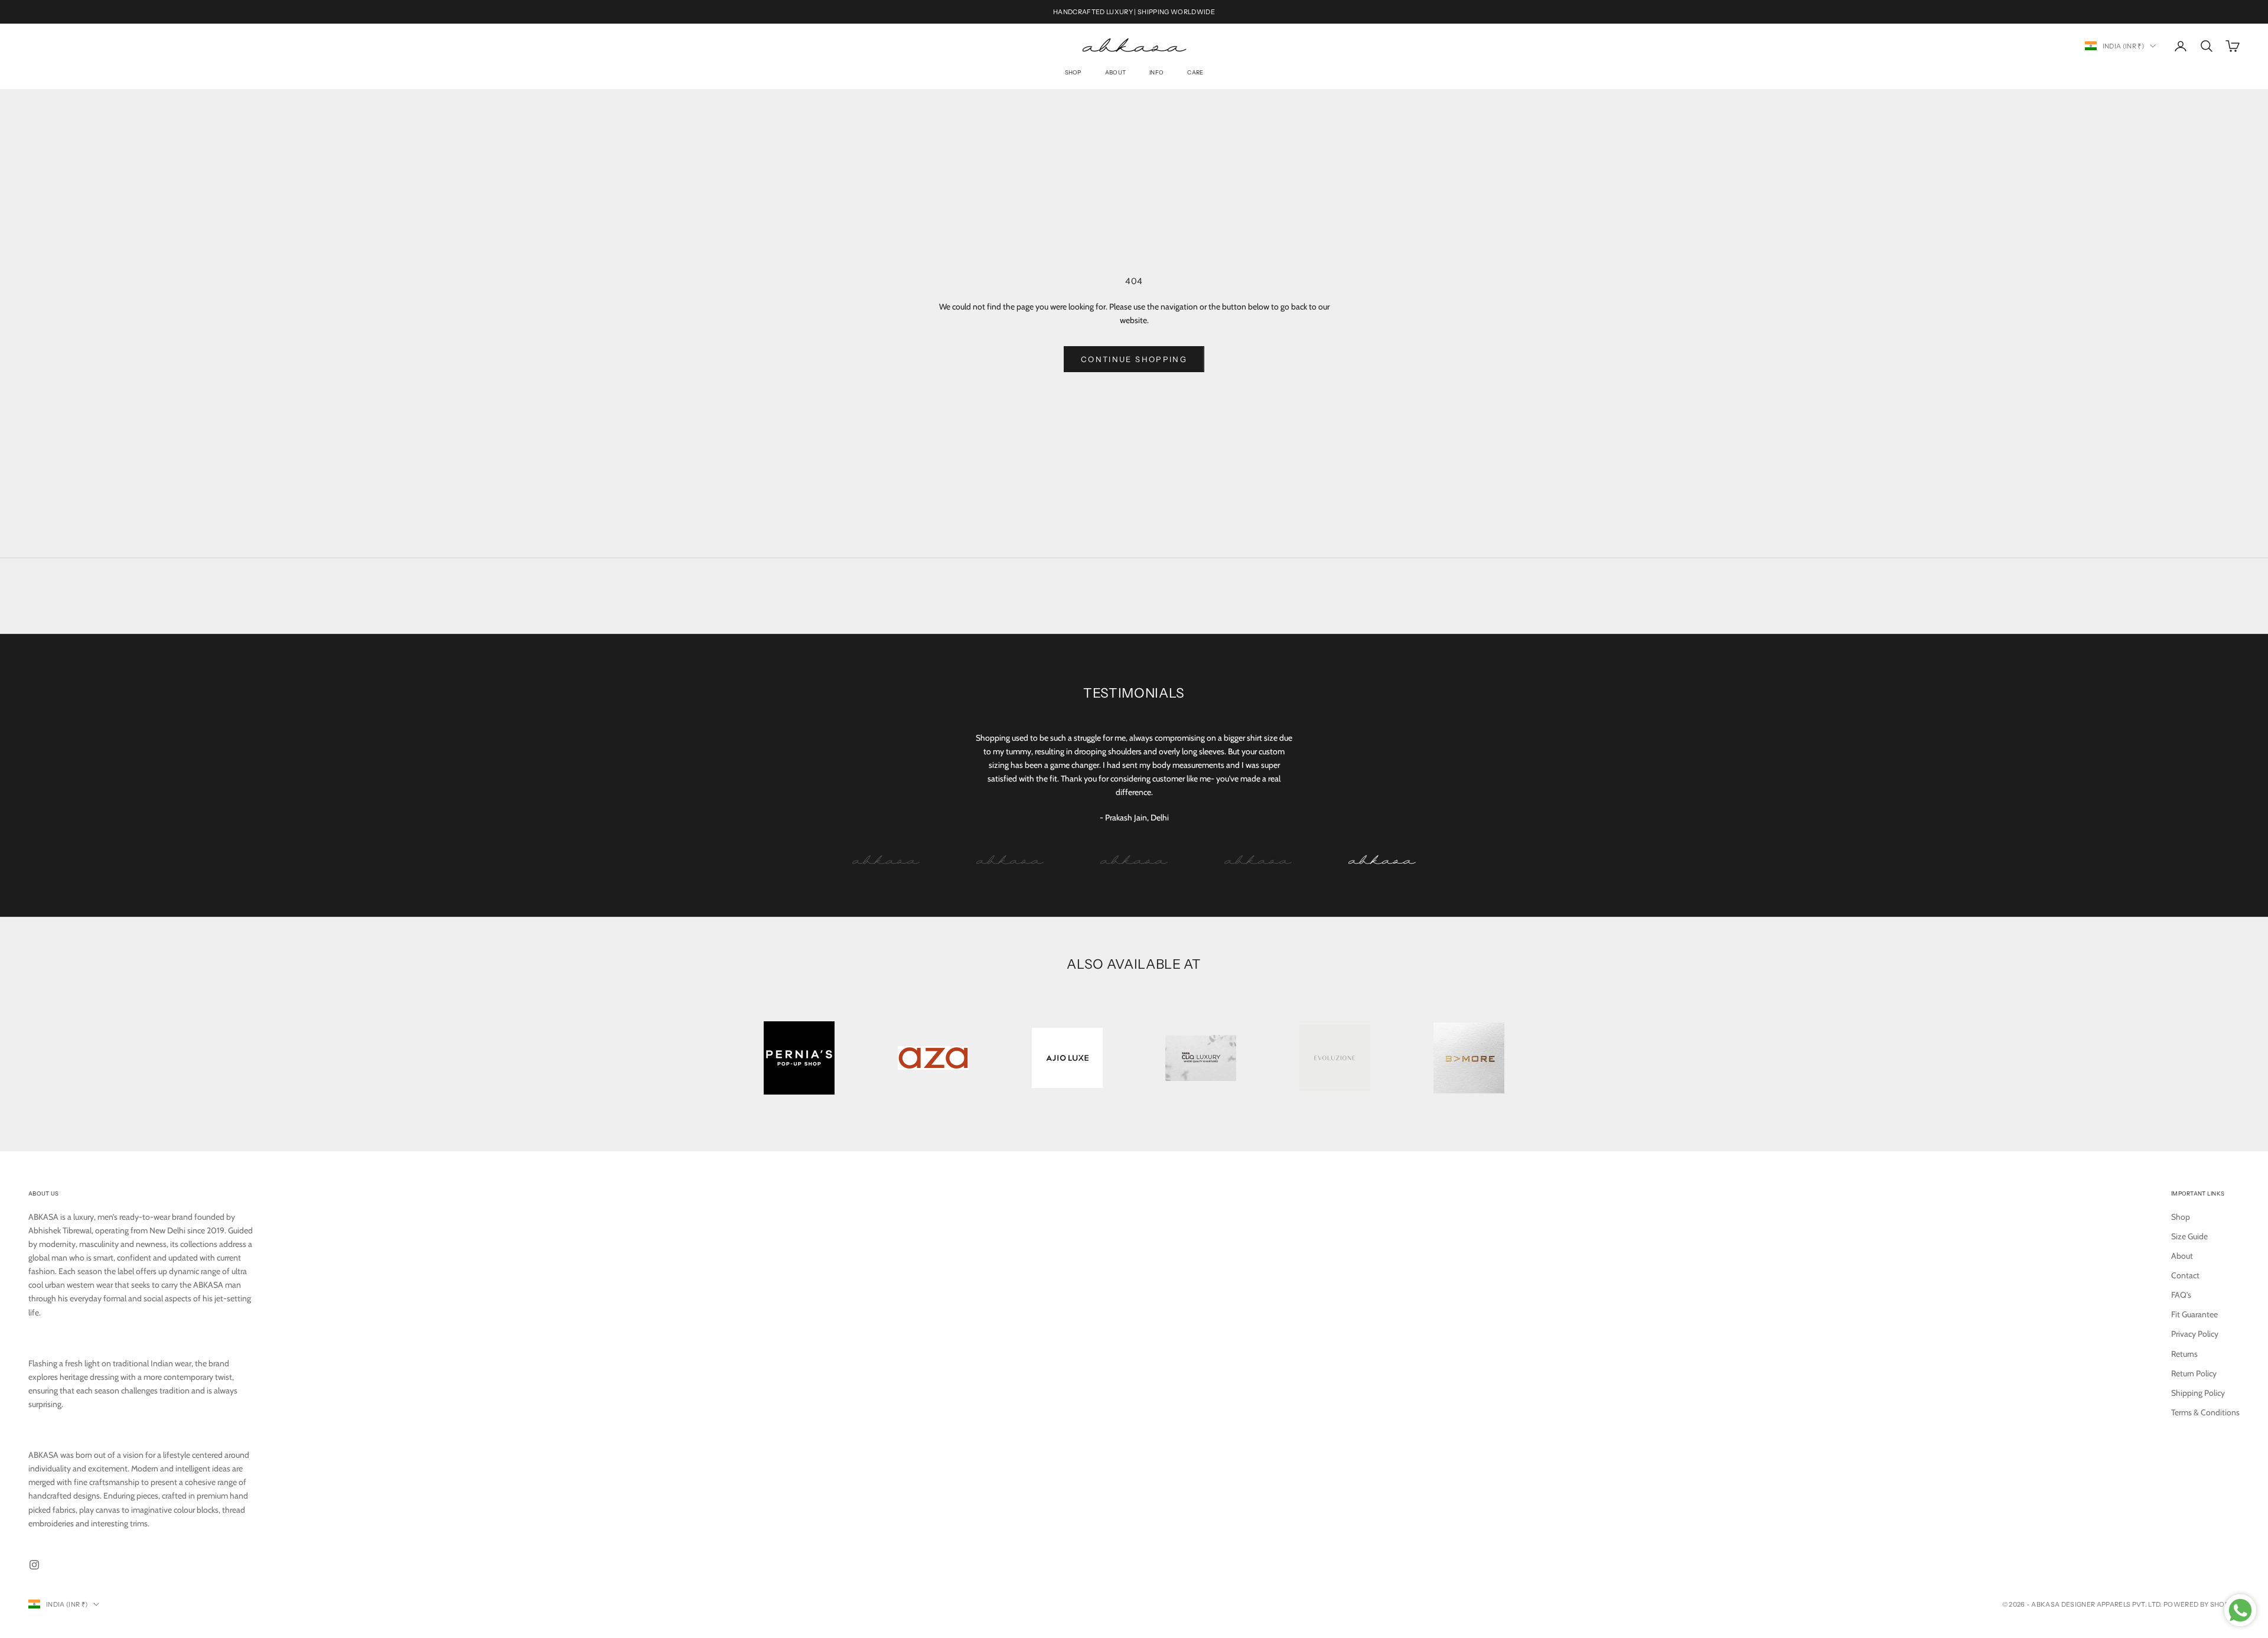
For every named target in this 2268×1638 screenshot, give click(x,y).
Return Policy (2194, 1373)
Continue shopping (1134, 359)
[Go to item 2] (1010, 860)
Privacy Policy (2195, 1334)
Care (1195, 73)
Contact (2185, 1275)
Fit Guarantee (2194, 1314)
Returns (2184, 1354)
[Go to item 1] (886, 860)
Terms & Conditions (2205, 1412)
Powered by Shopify (2202, 1604)
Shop (1073, 73)
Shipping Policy (2198, 1393)
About (1115, 73)
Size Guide (2189, 1236)
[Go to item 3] (1134, 860)
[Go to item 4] (1258, 860)
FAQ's (2181, 1295)
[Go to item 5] (1382, 860)
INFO (1156, 73)
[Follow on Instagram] (34, 1565)
